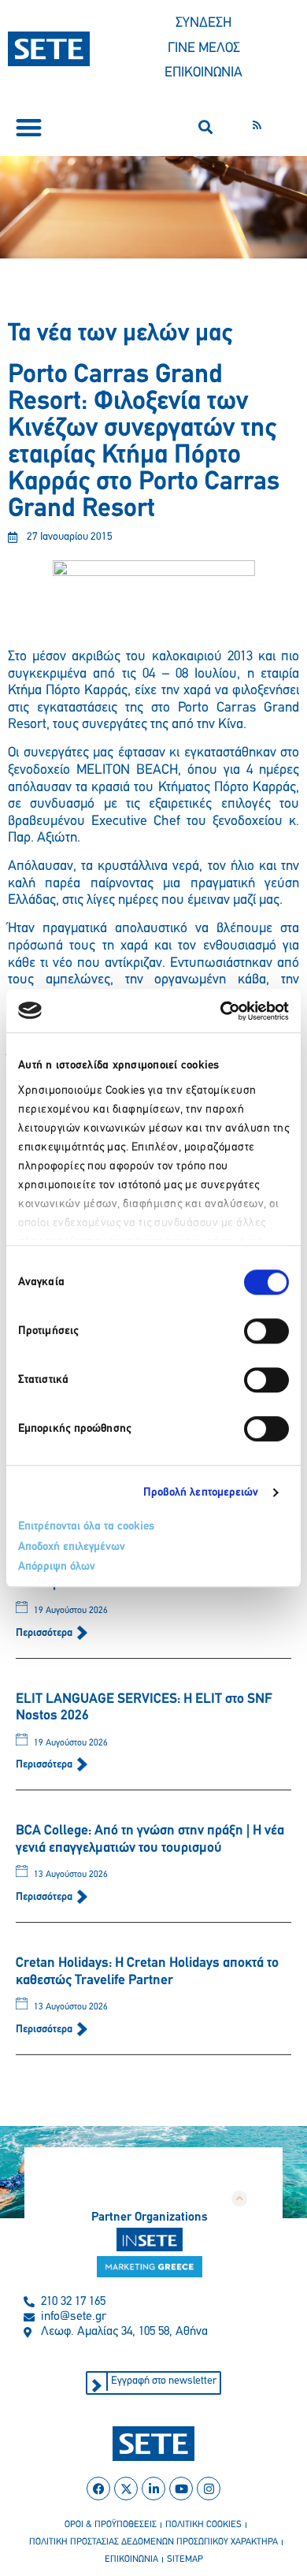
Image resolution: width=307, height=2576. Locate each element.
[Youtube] (181, 2489)
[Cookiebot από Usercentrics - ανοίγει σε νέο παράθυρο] (221, 1011)
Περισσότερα (45, 1633)
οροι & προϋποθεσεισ (111, 2525)
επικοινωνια (131, 2559)
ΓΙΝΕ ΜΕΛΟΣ (204, 49)
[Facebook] (98, 2489)
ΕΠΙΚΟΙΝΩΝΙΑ (203, 73)
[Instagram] (209, 2489)
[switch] (266, 1331)
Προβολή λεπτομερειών (201, 1493)
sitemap (185, 2559)
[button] (29, 127)
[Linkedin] (153, 2489)
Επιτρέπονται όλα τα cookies (86, 1527)
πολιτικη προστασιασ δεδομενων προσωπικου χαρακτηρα (153, 2542)
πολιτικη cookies (203, 2525)
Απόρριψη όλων (57, 1567)
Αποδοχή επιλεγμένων (72, 1547)
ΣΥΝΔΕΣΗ (203, 24)
